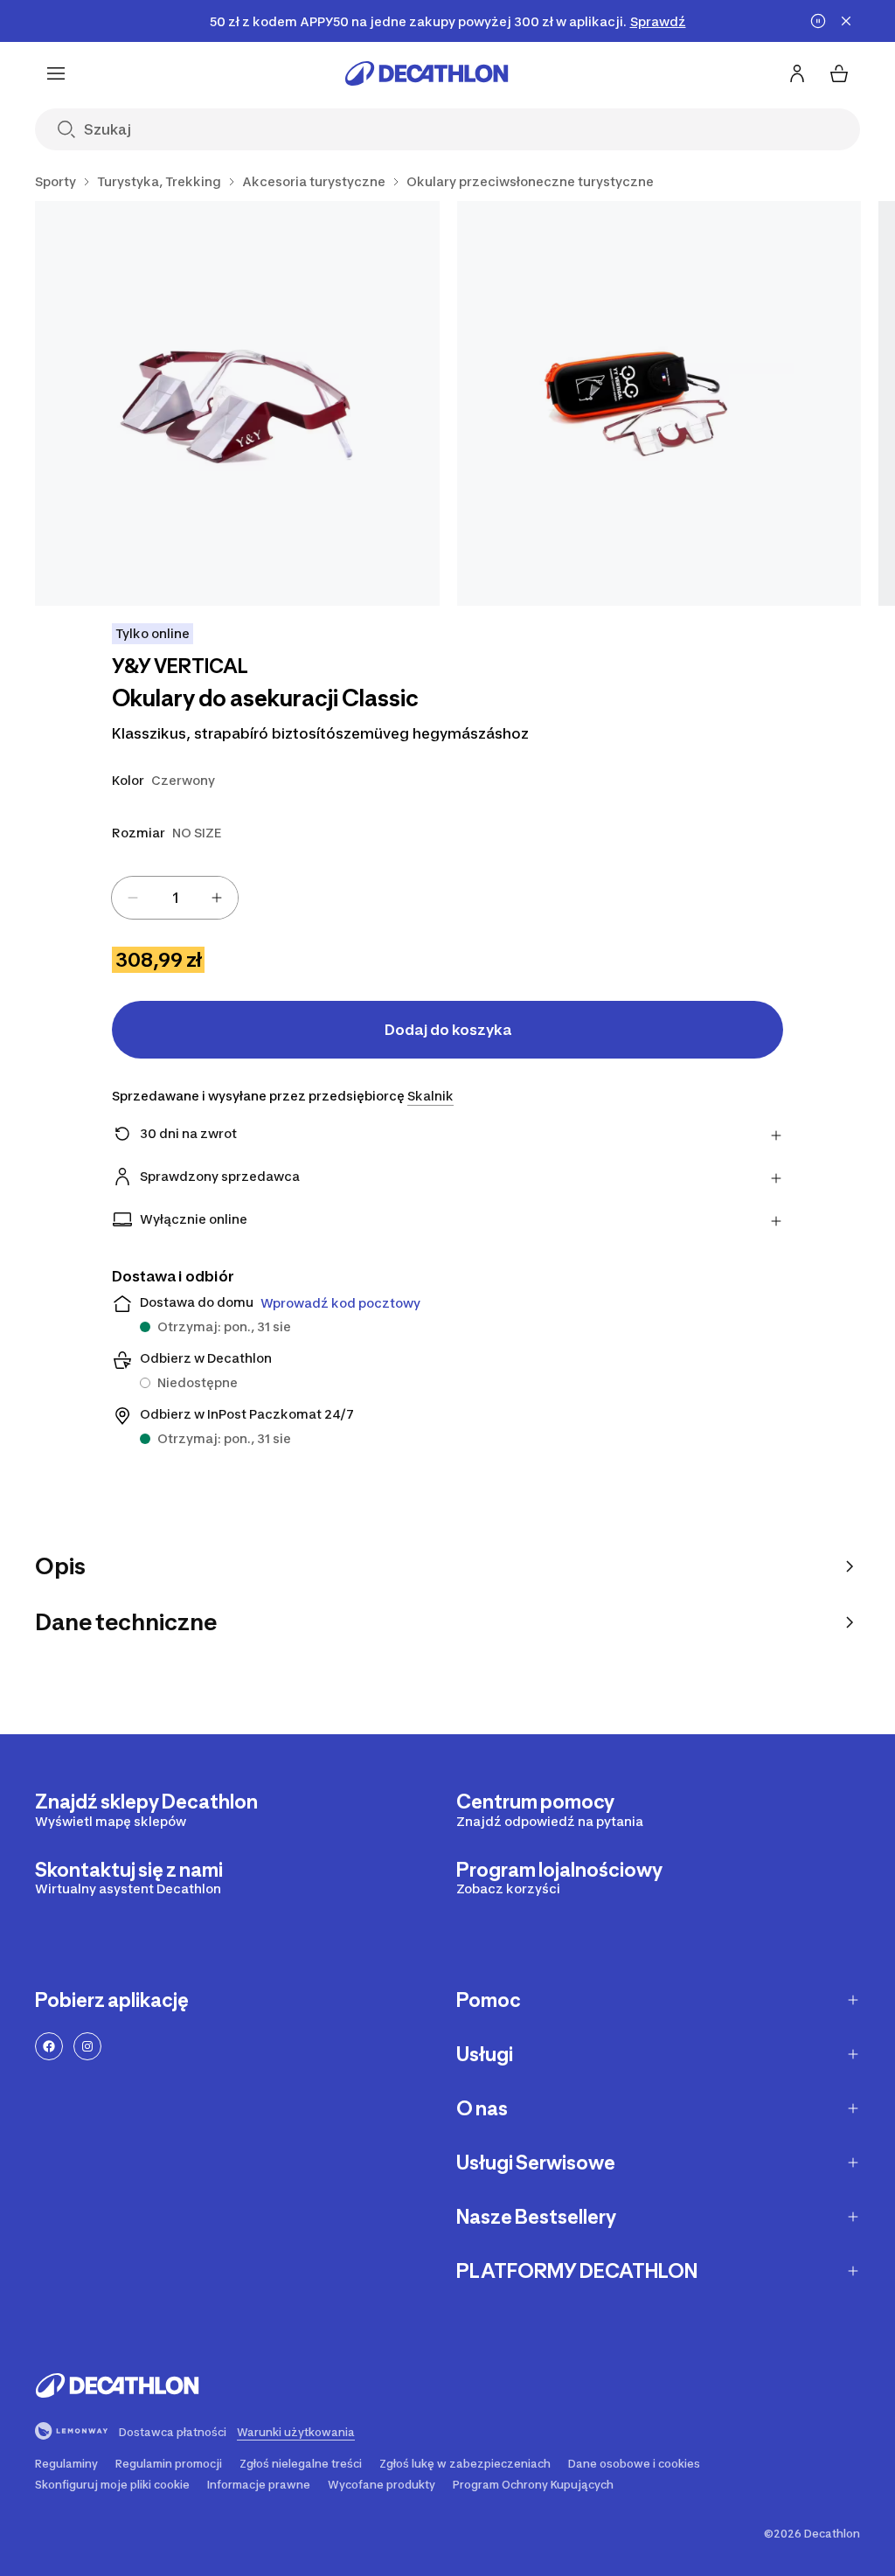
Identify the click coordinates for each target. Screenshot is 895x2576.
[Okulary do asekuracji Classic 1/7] (237, 403)
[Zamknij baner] (846, 21)
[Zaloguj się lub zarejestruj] (797, 73)
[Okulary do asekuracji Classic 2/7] (659, 403)
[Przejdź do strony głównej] (427, 73)
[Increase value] (217, 898)
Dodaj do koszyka (448, 1030)
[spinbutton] (175, 898)
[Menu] (56, 73)
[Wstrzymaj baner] (818, 21)
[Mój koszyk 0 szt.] (839, 73)
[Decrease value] (133, 898)
